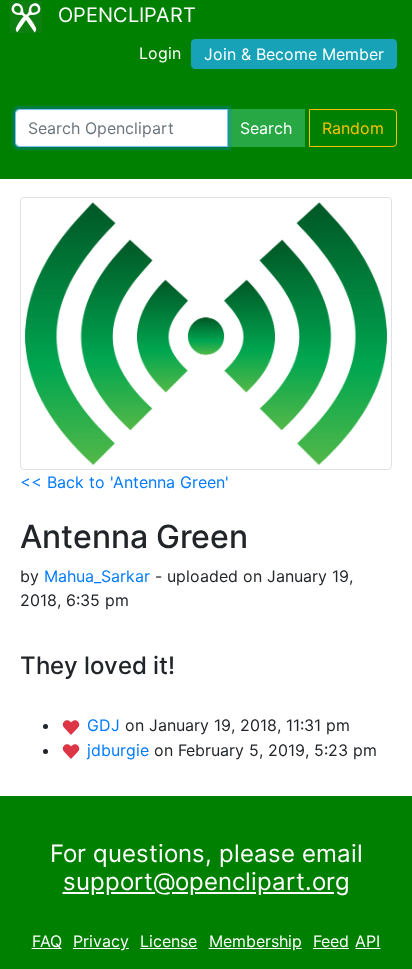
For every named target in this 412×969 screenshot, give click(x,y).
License (168, 941)
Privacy (101, 941)
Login (160, 53)
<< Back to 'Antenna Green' (124, 482)
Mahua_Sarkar (97, 576)
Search (266, 128)
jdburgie (120, 750)
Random (353, 128)
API (367, 941)
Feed (331, 941)
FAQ (47, 941)
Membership (255, 941)
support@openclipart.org (206, 881)
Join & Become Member (294, 54)
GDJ (106, 725)
